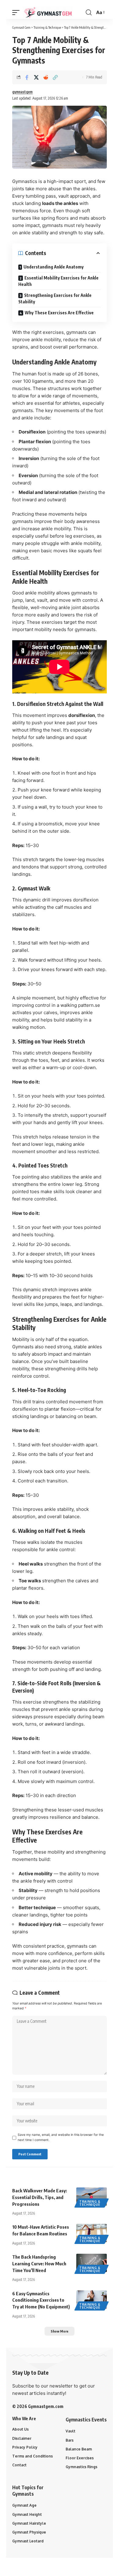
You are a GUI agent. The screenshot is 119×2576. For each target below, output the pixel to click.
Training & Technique (90, 2203)
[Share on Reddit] (46, 77)
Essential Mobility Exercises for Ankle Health (58, 281)
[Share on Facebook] (27, 77)
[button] (17, 13)
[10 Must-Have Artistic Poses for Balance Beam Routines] (92, 2233)
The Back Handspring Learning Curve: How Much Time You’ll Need (39, 2264)
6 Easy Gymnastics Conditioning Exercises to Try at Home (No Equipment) (41, 2300)
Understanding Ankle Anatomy (54, 267)
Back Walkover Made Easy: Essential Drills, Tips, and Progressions (40, 2197)
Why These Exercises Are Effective (59, 313)
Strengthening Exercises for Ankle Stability (55, 298)
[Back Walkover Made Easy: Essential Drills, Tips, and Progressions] (92, 2197)
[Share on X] (36, 77)
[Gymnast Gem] (48, 13)
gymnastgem (22, 92)
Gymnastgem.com (46, 2406)
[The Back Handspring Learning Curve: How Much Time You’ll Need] (92, 2263)
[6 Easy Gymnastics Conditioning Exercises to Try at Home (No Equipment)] (92, 2300)
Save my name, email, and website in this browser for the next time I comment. (61, 2137)
